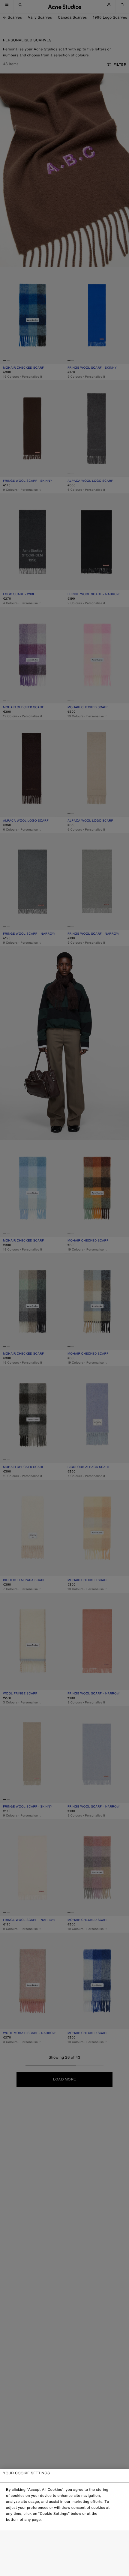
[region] (64, 2522)
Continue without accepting (63, 2554)
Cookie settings (64, 2540)
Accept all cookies (64, 2567)
